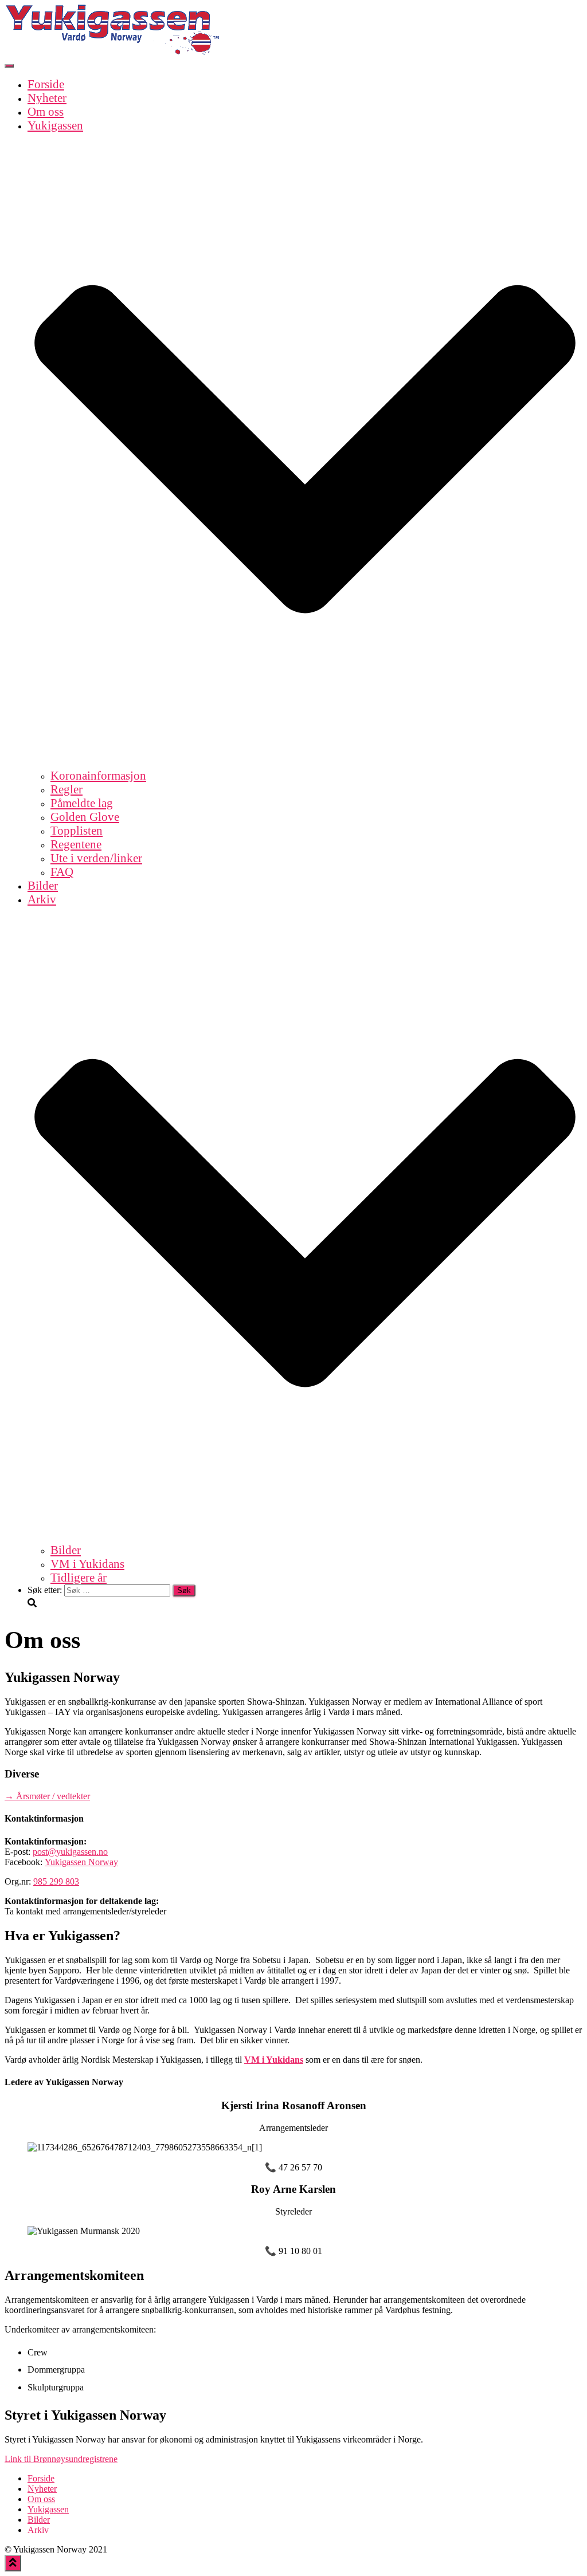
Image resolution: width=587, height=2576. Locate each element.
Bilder (43, 885)
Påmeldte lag (82, 803)
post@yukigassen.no (70, 1852)
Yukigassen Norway (81, 1862)
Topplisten (77, 830)
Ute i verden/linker (96, 858)
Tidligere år (79, 1577)
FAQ (62, 872)
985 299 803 (56, 1881)
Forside (46, 84)
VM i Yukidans (87, 1564)
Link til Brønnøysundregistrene (61, 2459)
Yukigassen (48, 2509)
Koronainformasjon (98, 775)
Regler (66, 789)
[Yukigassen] (114, 52)
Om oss (46, 111)
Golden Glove (85, 817)
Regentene (76, 844)
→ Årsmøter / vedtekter (47, 1796)
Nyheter (47, 98)
